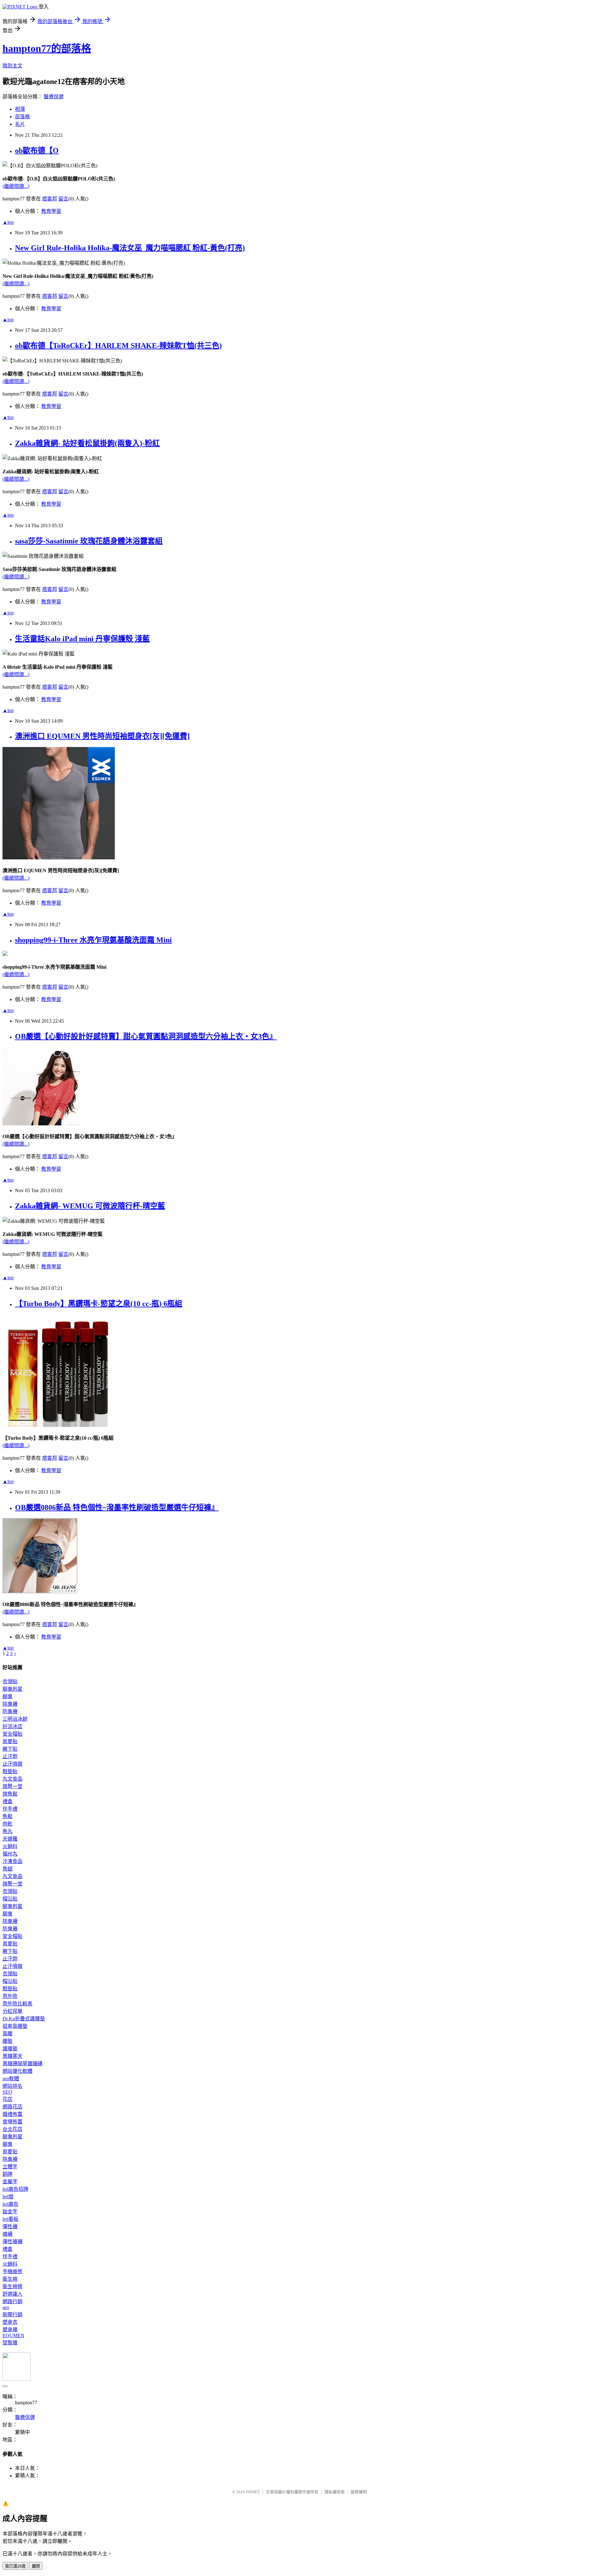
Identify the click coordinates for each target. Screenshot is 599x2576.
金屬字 (10, 2182)
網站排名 (12, 2086)
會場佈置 (12, 2122)
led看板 (10, 2219)
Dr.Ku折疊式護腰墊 (24, 2019)
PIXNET (253, 2492)
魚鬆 (7, 1816)
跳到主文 (12, 66)
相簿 (20, 109)
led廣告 (10, 2204)
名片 (20, 124)
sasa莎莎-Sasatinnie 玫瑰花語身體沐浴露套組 (89, 541)
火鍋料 (10, 1846)
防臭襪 (10, 1711)
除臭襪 (10, 1704)
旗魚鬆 (10, 1794)
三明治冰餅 (15, 1719)
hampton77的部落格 (47, 48)
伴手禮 (10, 1809)
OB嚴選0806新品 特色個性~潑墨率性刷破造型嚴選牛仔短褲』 (117, 1507)
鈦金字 (10, 2212)
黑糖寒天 (12, 2056)
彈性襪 (10, 2227)
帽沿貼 (10, 1899)
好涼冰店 (12, 1726)
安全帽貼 (12, 1734)
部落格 (22, 117)
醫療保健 (54, 97)
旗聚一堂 (12, 1786)
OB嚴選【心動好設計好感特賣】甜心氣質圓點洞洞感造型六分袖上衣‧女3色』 (146, 1036)
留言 (63, 199)
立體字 (10, 2167)
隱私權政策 (335, 2492)
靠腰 (7, 2034)
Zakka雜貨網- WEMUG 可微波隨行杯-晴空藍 (90, 1206)
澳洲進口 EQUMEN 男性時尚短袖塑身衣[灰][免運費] (102, 736)
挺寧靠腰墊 (15, 2026)
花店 (7, 2099)
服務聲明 (359, 2492)
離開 (36, 2566)
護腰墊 (10, 2049)
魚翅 (7, 1869)
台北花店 (12, 2129)
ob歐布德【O (37, 150)
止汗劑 (10, 1756)
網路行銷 (12, 2301)
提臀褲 (10, 2343)
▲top (8, 222)
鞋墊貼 (10, 1771)
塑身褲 (10, 2330)
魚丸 (7, 1831)
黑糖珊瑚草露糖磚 (22, 2064)
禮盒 (7, 1801)
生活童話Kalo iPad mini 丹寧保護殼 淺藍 (82, 639)
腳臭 (7, 1696)
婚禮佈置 (12, 2114)
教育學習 (51, 211)
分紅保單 (12, 2011)
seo (6, 2307)
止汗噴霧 (12, 1764)
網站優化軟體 (17, 2071)
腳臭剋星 (12, 1689)
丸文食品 (12, 1779)
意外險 (10, 1996)
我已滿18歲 (15, 2566)
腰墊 (7, 2041)
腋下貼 (10, 1749)
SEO (7, 2092)
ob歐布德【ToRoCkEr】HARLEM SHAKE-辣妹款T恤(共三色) (118, 346)
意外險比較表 (17, 2004)
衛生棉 (10, 2279)
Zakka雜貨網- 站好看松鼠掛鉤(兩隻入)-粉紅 (87, 443)
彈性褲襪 (12, 2242)
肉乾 (7, 1824)
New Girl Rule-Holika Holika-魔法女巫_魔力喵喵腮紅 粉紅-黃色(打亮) (130, 248)
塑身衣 (10, 2322)
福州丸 (10, 1854)
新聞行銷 (12, 2315)
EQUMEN (13, 2335)
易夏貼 (10, 1741)
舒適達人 (12, 2294)
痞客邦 (50, 199)
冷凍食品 (12, 1861)
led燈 (8, 2197)
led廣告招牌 (15, 2189)
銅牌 (7, 2174)
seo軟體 (11, 2079)
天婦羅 (10, 1839)
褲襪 (7, 2234)
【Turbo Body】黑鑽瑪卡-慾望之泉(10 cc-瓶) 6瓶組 (99, 1304)
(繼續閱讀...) (16, 186)
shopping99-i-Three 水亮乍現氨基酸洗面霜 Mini (93, 940)
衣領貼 (10, 1681)
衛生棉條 (12, 2286)
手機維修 (12, 2271)
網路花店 (12, 2107)
